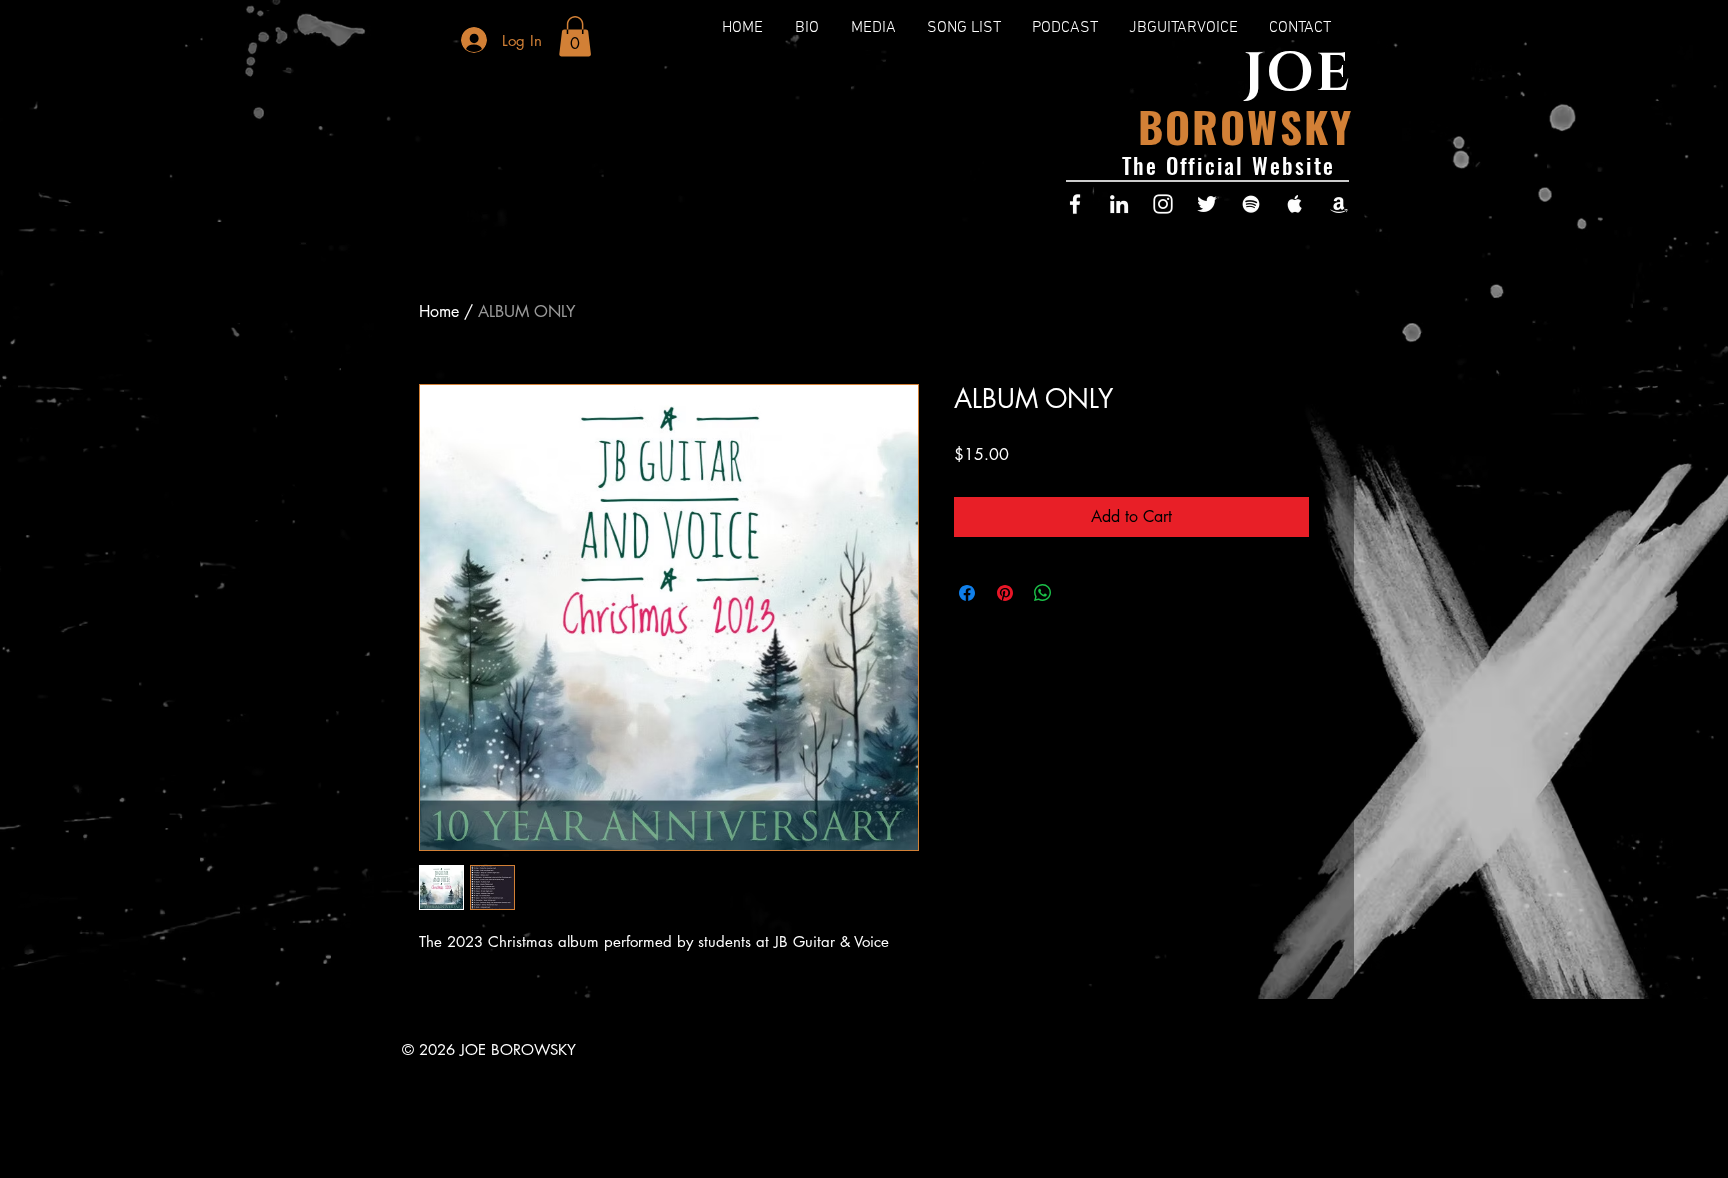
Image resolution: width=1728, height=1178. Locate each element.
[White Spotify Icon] (1251, 204)
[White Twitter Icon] (1207, 204)
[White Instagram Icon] (1163, 204)
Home (439, 311)
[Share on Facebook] (967, 593)
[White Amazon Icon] (1339, 204)
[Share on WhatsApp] (1043, 593)
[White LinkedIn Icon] (1119, 204)
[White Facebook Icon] (1075, 204)
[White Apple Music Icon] (1295, 204)
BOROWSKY (1245, 125)
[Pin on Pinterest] (1005, 593)
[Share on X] (1081, 593)
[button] (575, 36)
